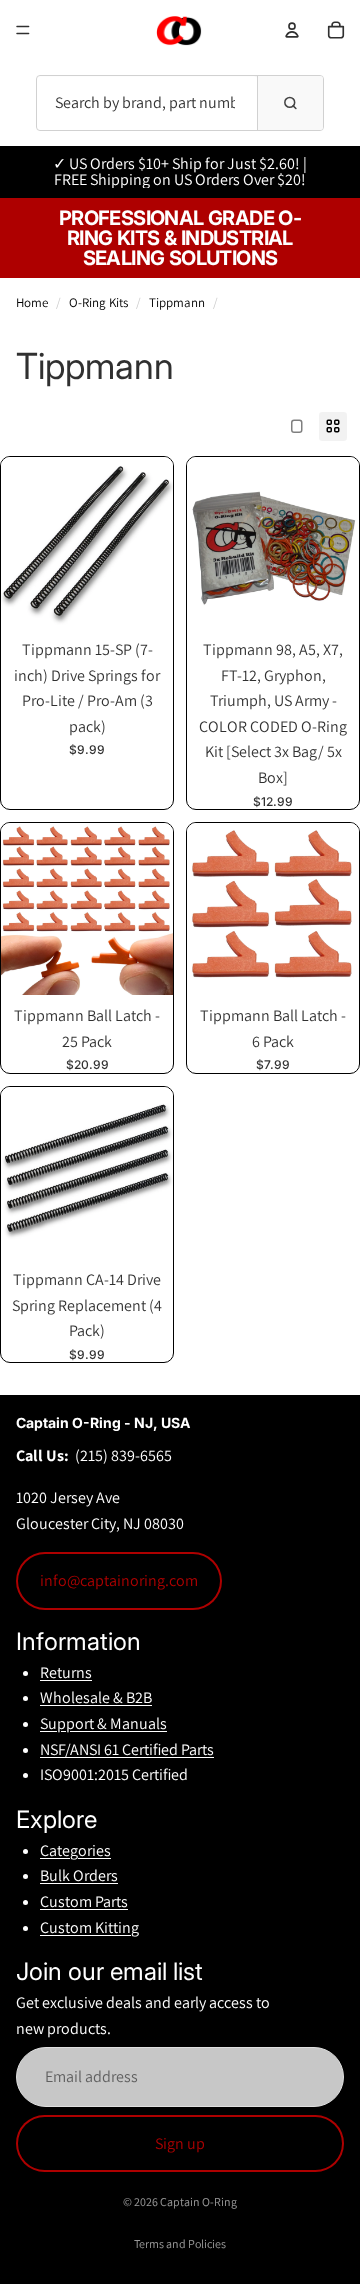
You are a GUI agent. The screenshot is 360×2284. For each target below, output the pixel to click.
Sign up (180, 2143)
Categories (75, 1850)
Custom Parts (84, 1901)
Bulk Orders (79, 1875)
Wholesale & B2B (96, 1697)
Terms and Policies (180, 2243)
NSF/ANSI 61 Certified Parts (127, 1749)
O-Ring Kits (98, 302)
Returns (66, 1672)
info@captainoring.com (119, 1580)
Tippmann (177, 302)
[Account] (292, 30)
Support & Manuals (103, 1723)
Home (32, 302)
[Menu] (23, 30)
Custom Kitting (89, 1927)
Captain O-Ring (198, 2201)
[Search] (290, 103)
